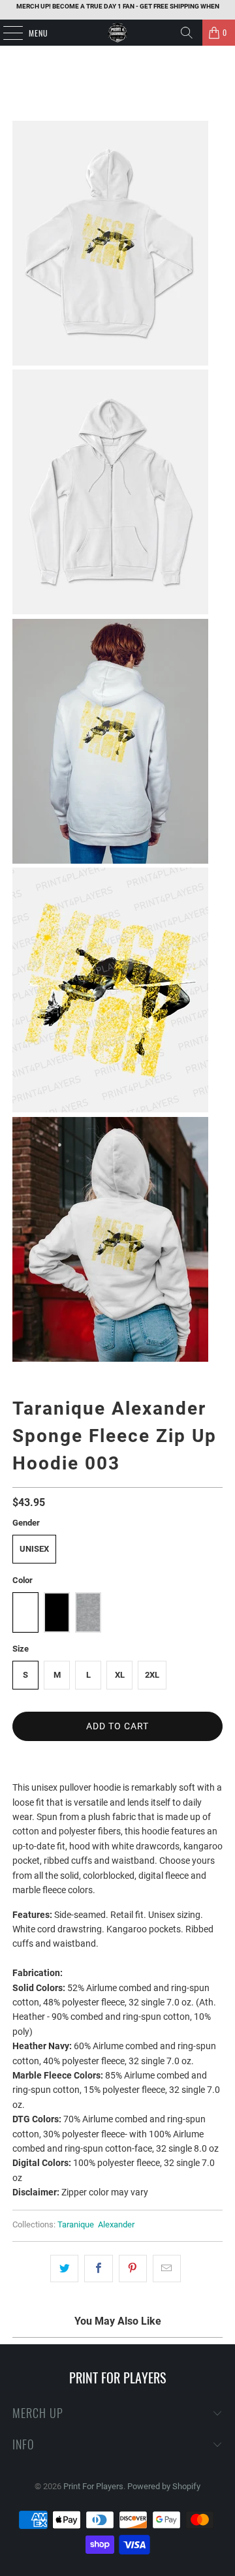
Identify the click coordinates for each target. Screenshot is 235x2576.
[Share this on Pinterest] (133, 2269)
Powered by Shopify (164, 2486)
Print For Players (93, 2486)
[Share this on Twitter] (64, 2269)
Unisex (34, 1549)
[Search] (187, 33)
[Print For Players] (117, 33)
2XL (152, 1675)
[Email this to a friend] (167, 2269)
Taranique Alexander (96, 2224)
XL (120, 1675)
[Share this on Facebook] (98, 2269)
